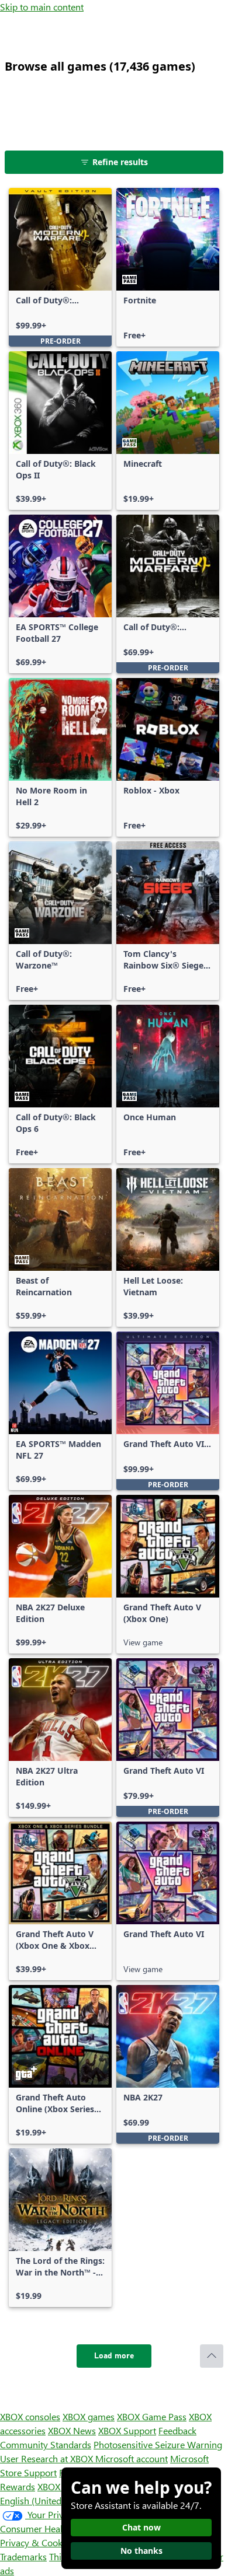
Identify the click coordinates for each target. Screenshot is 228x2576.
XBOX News (72, 2430)
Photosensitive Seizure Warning (158, 2444)
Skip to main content (42, 7)
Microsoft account (132, 2458)
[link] (60, 267)
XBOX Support (127, 2430)
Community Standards (46, 2444)
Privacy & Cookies (37, 2542)
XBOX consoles (30, 2416)
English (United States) (46, 2500)
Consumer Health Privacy (51, 2528)
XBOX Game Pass (152, 2416)
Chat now (141, 2527)
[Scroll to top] (212, 2356)
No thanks (141, 2551)
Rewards (18, 2486)
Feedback (177, 2430)
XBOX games (89, 2416)
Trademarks (23, 2556)
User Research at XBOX (48, 2458)
